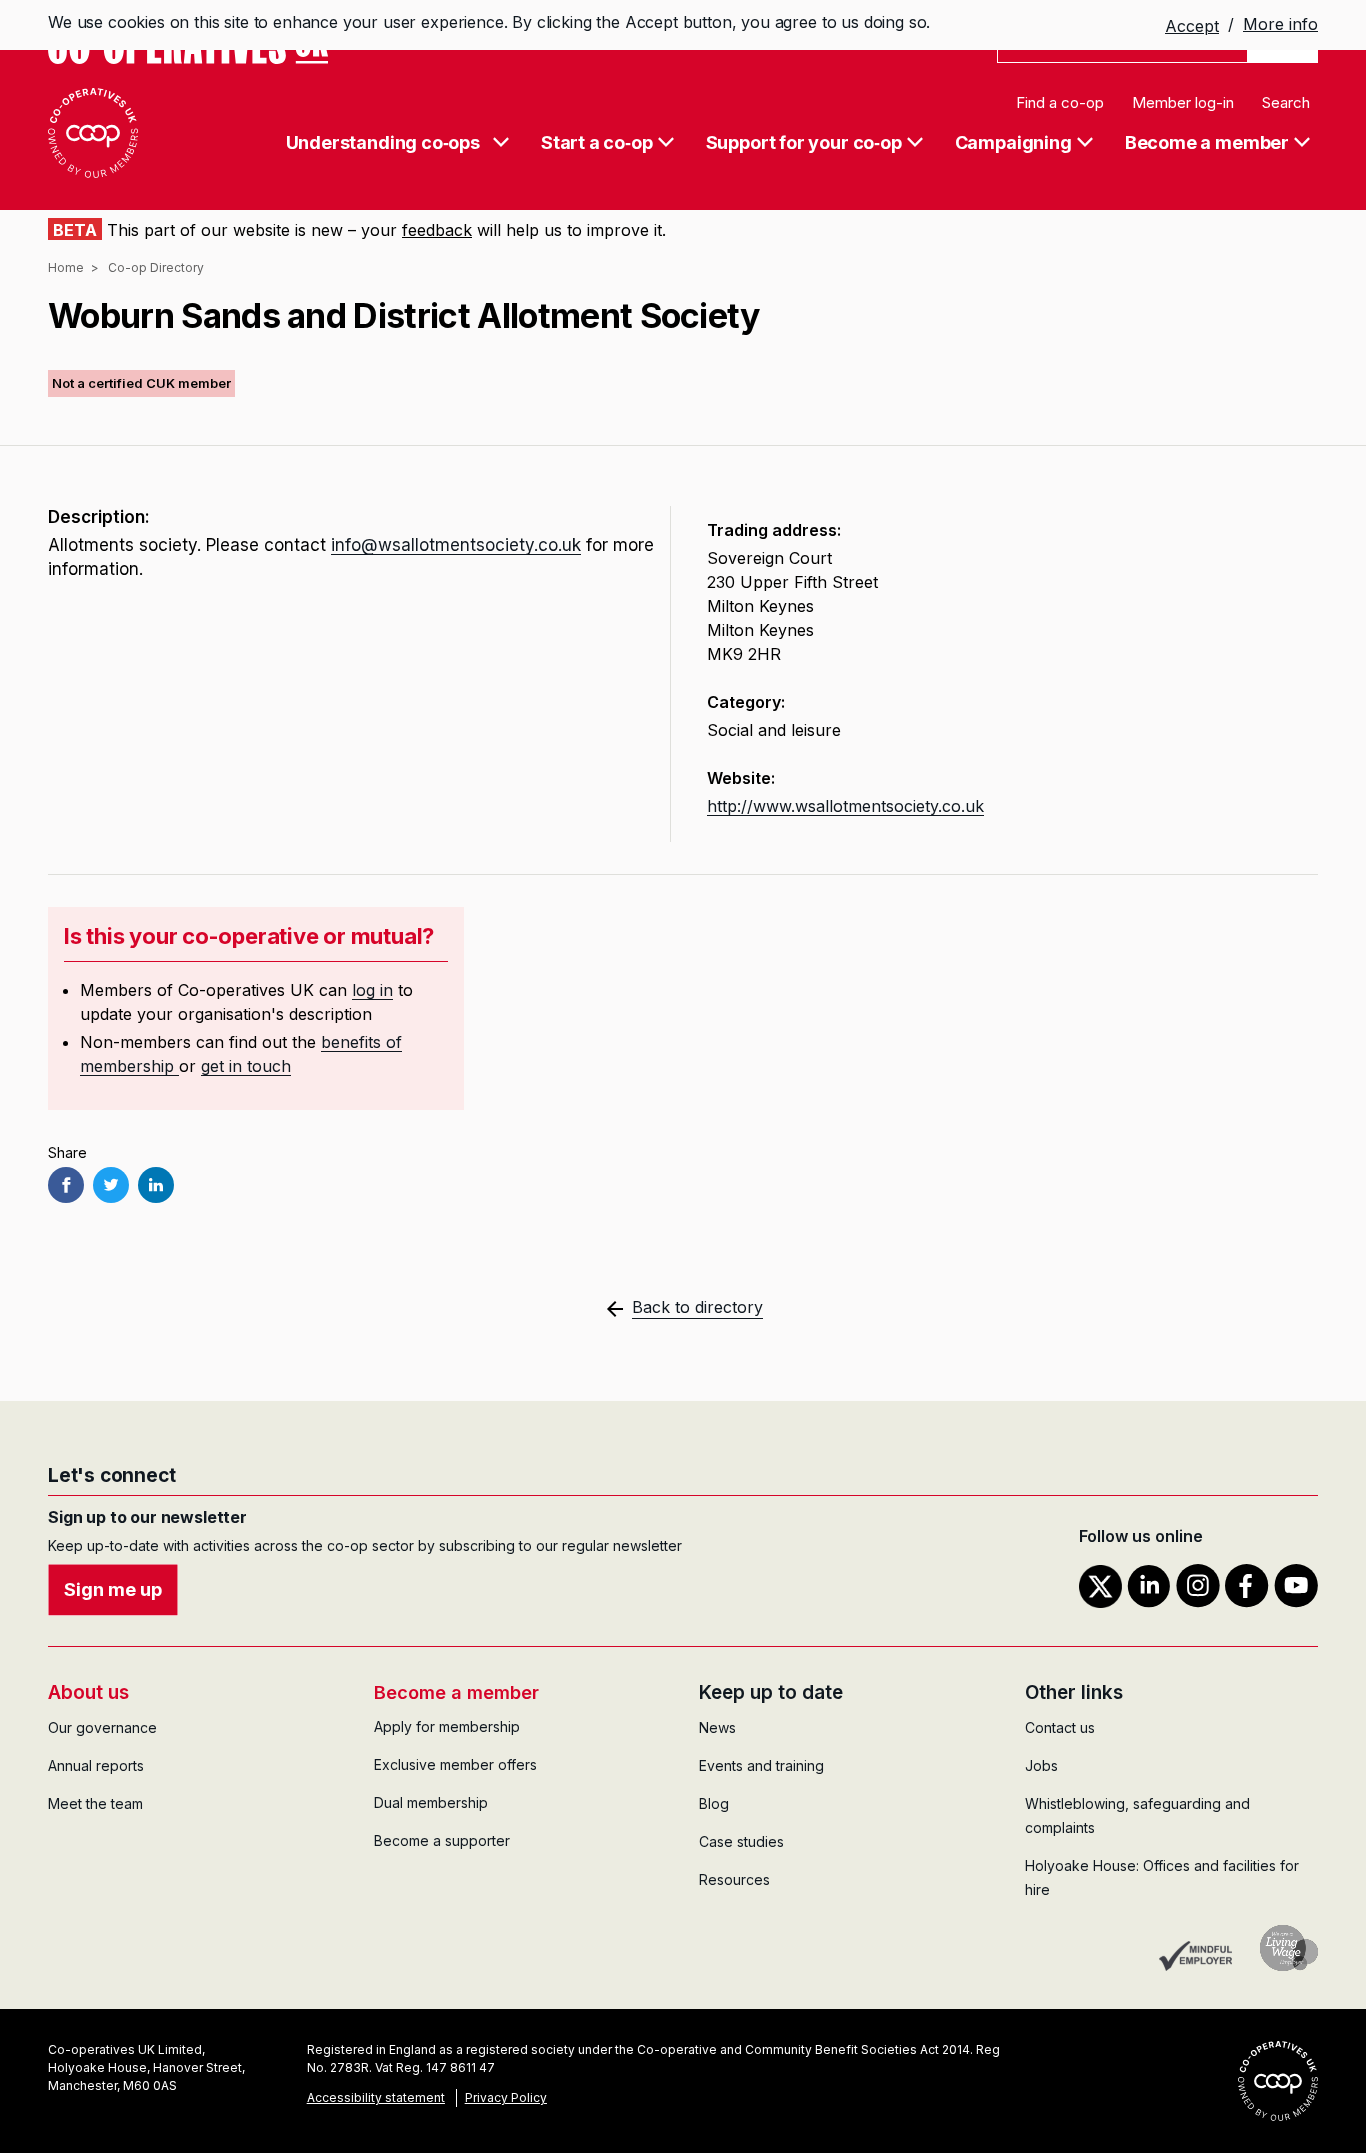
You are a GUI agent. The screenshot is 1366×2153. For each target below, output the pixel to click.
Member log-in (1183, 102)
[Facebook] (66, 1185)
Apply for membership (447, 1726)
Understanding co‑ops (383, 143)
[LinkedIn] (156, 1185)
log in (372, 990)
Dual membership (431, 1802)
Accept (1192, 26)
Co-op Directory (156, 267)
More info (1280, 24)
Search (1286, 102)
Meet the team (95, 1803)
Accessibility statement (376, 2097)
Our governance (102, 1727)
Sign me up (113, 1589)
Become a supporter (442, 1840)
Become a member (1207, 143)
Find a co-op (1060, 102)
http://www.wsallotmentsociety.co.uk (845, 806)
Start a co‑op (597, 143)
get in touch (246, 1066)
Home (66, 267)
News (717, 1727)
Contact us (1060, 1727)
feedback (437, 230)
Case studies (741, 1841)
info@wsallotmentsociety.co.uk (456, 545)
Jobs (1041, 1765)
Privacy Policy (506, 2097)
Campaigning (1013, 143)
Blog (714, 1803)
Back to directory (697, 1307)
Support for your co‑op (804, 143)
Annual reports (96, 1765)
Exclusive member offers (455, 1764)
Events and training (761, 1765)
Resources (734, 1879)
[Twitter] (111, 1185)
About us (88, 1692)
